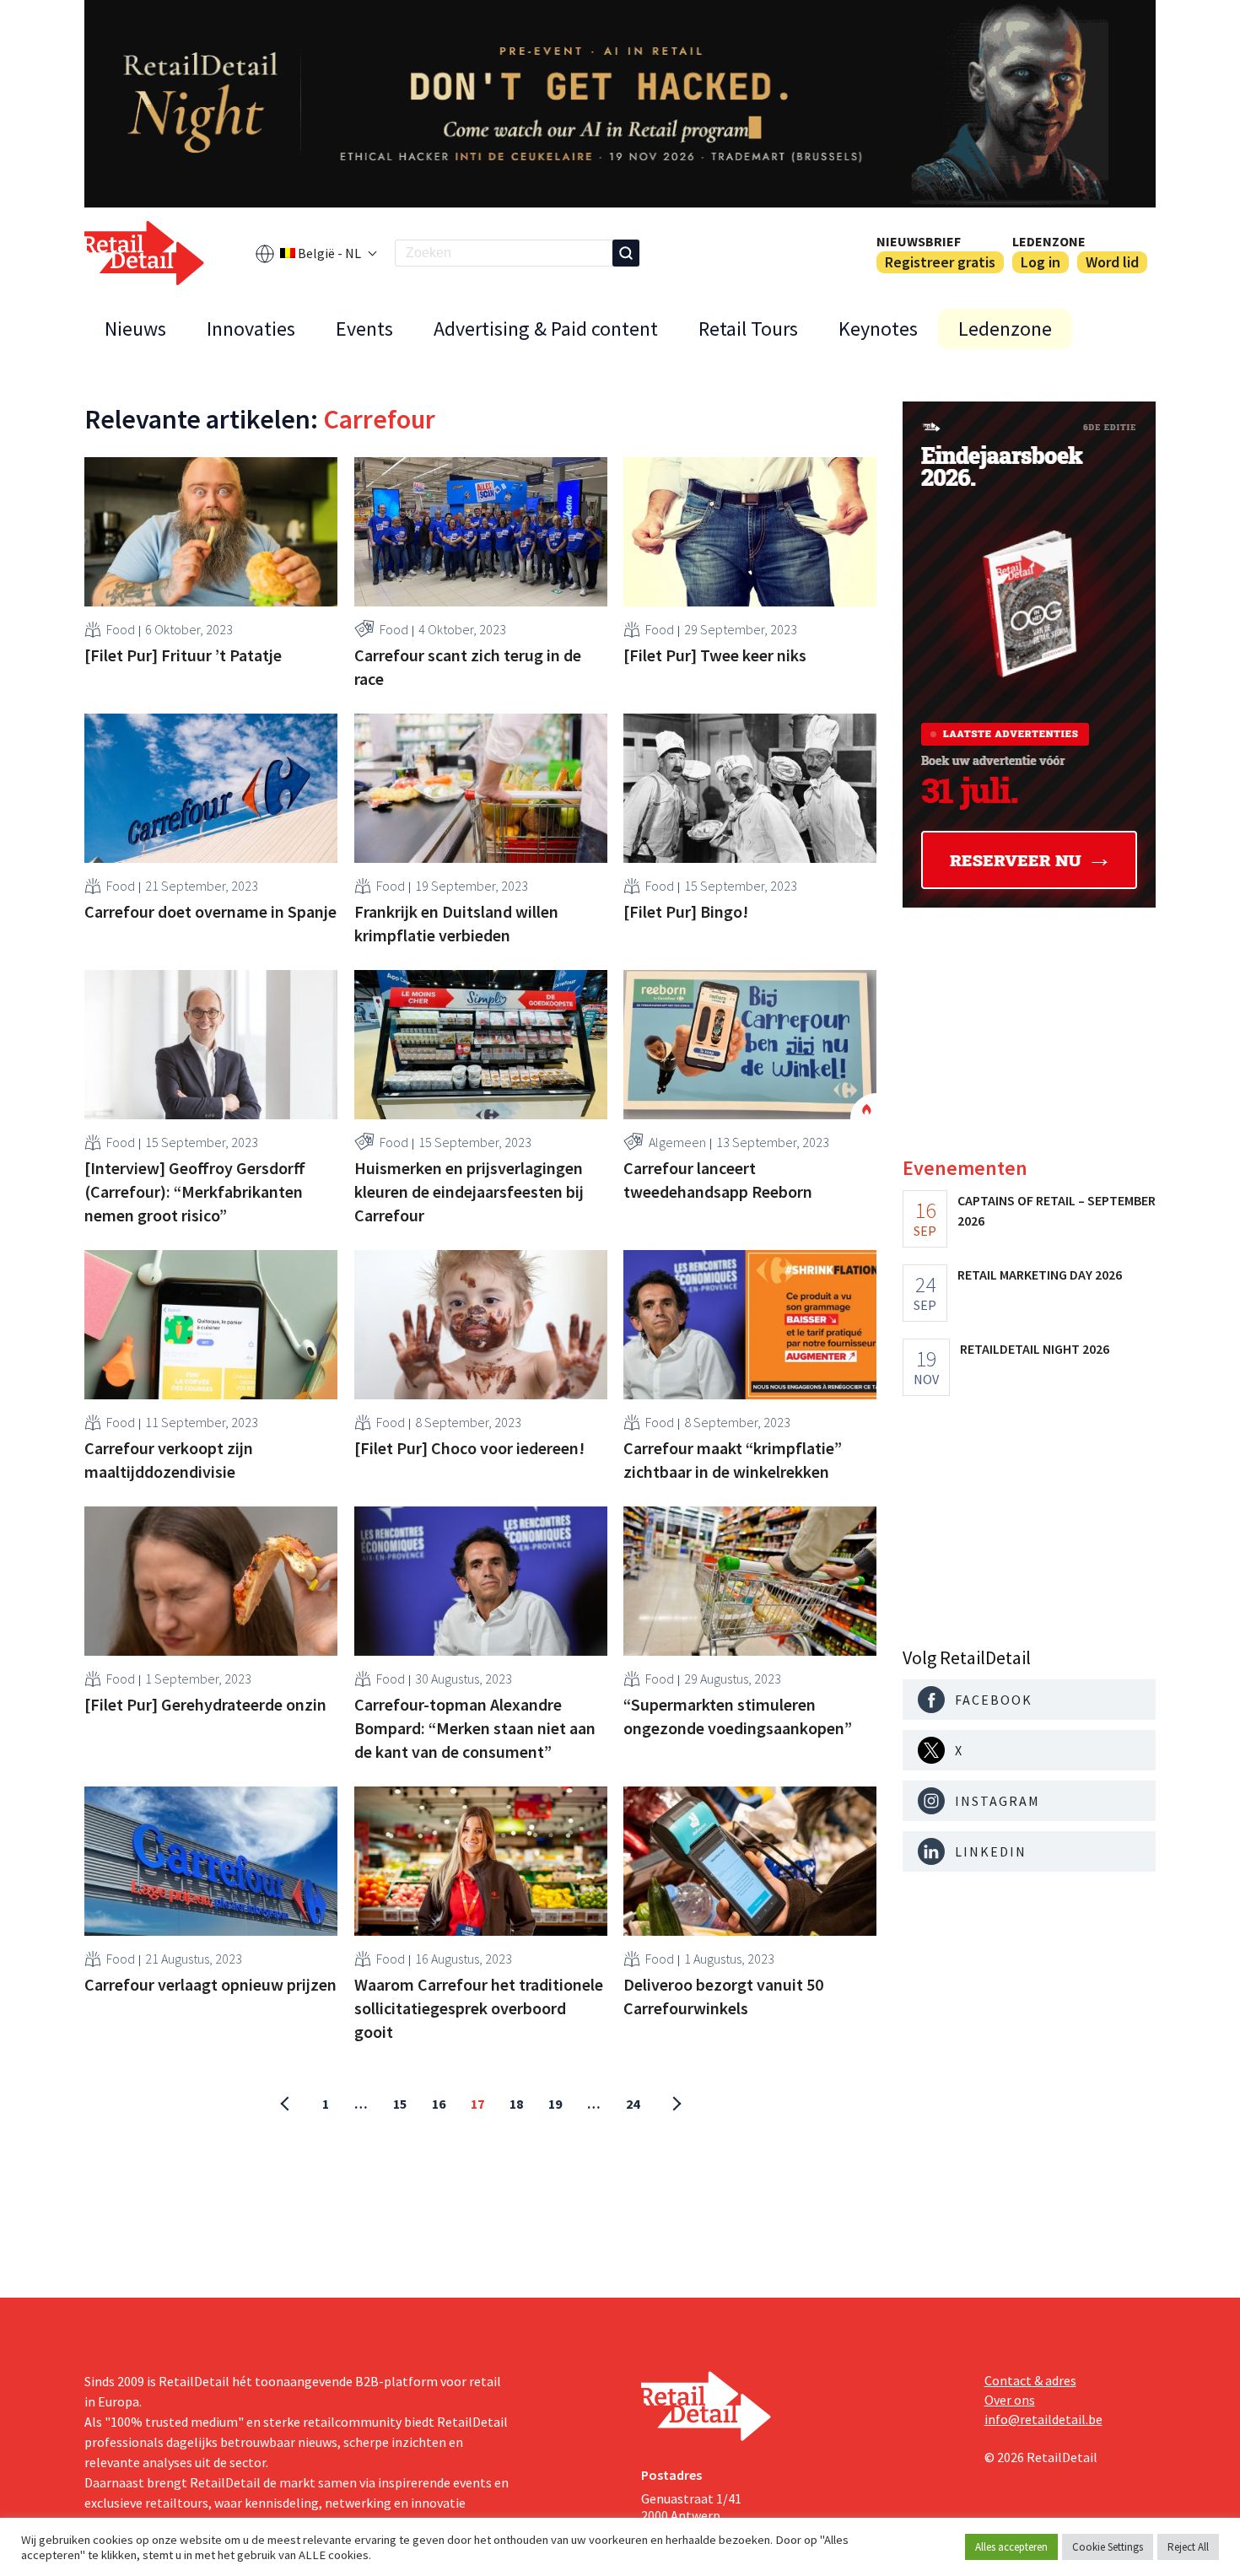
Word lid (1112, 262)
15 (400, 2104)
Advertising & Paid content (546, 329)
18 (516, 2104)
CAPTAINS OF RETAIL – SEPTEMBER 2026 (1057, 1210)
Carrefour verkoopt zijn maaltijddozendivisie (169, 1460)
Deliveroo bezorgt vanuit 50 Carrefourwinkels (723, 1996)
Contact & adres (1030, 2380)
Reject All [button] (1188, 2547)
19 (555, 2104)
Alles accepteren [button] (1011, 2547)
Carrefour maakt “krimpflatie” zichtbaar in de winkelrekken (733, 1460)
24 (633, 2104)
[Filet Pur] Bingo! (686, 911)
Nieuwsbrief (919, 241)
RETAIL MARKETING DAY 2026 (1040, 1275)
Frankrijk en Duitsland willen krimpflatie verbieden (456, 923)
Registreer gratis (940, 262)
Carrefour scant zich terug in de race (468, 667)
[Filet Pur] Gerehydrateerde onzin (205, 1704)
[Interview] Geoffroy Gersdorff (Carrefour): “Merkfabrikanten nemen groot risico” (195, 1191)
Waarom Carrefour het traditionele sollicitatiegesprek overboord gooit (479, 2008)
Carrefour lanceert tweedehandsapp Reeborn (718, 1180)
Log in (1041, 262)
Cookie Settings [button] (1108, 2547)
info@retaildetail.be (1043, 2419)
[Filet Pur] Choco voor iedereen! (469, 1448)
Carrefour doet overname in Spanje (210, 911)
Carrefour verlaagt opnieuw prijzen (210, 1984)
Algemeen (677, 1142)
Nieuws (135, 329)
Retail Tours (748, 329)
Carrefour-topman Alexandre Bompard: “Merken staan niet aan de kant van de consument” (475, 1728)
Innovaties (251, 329)
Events (364, 329)
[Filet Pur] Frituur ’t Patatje (183, 655)
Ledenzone (1049, 241)
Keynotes (878, 329)
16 (439, 2104)
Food (121, 629)
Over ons (1010, 2400)
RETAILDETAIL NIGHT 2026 (1035, 1349)
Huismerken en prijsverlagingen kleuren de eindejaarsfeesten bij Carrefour (469, 1191)
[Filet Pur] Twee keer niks (715, 655)
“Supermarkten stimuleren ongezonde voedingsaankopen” (738, 1716)
